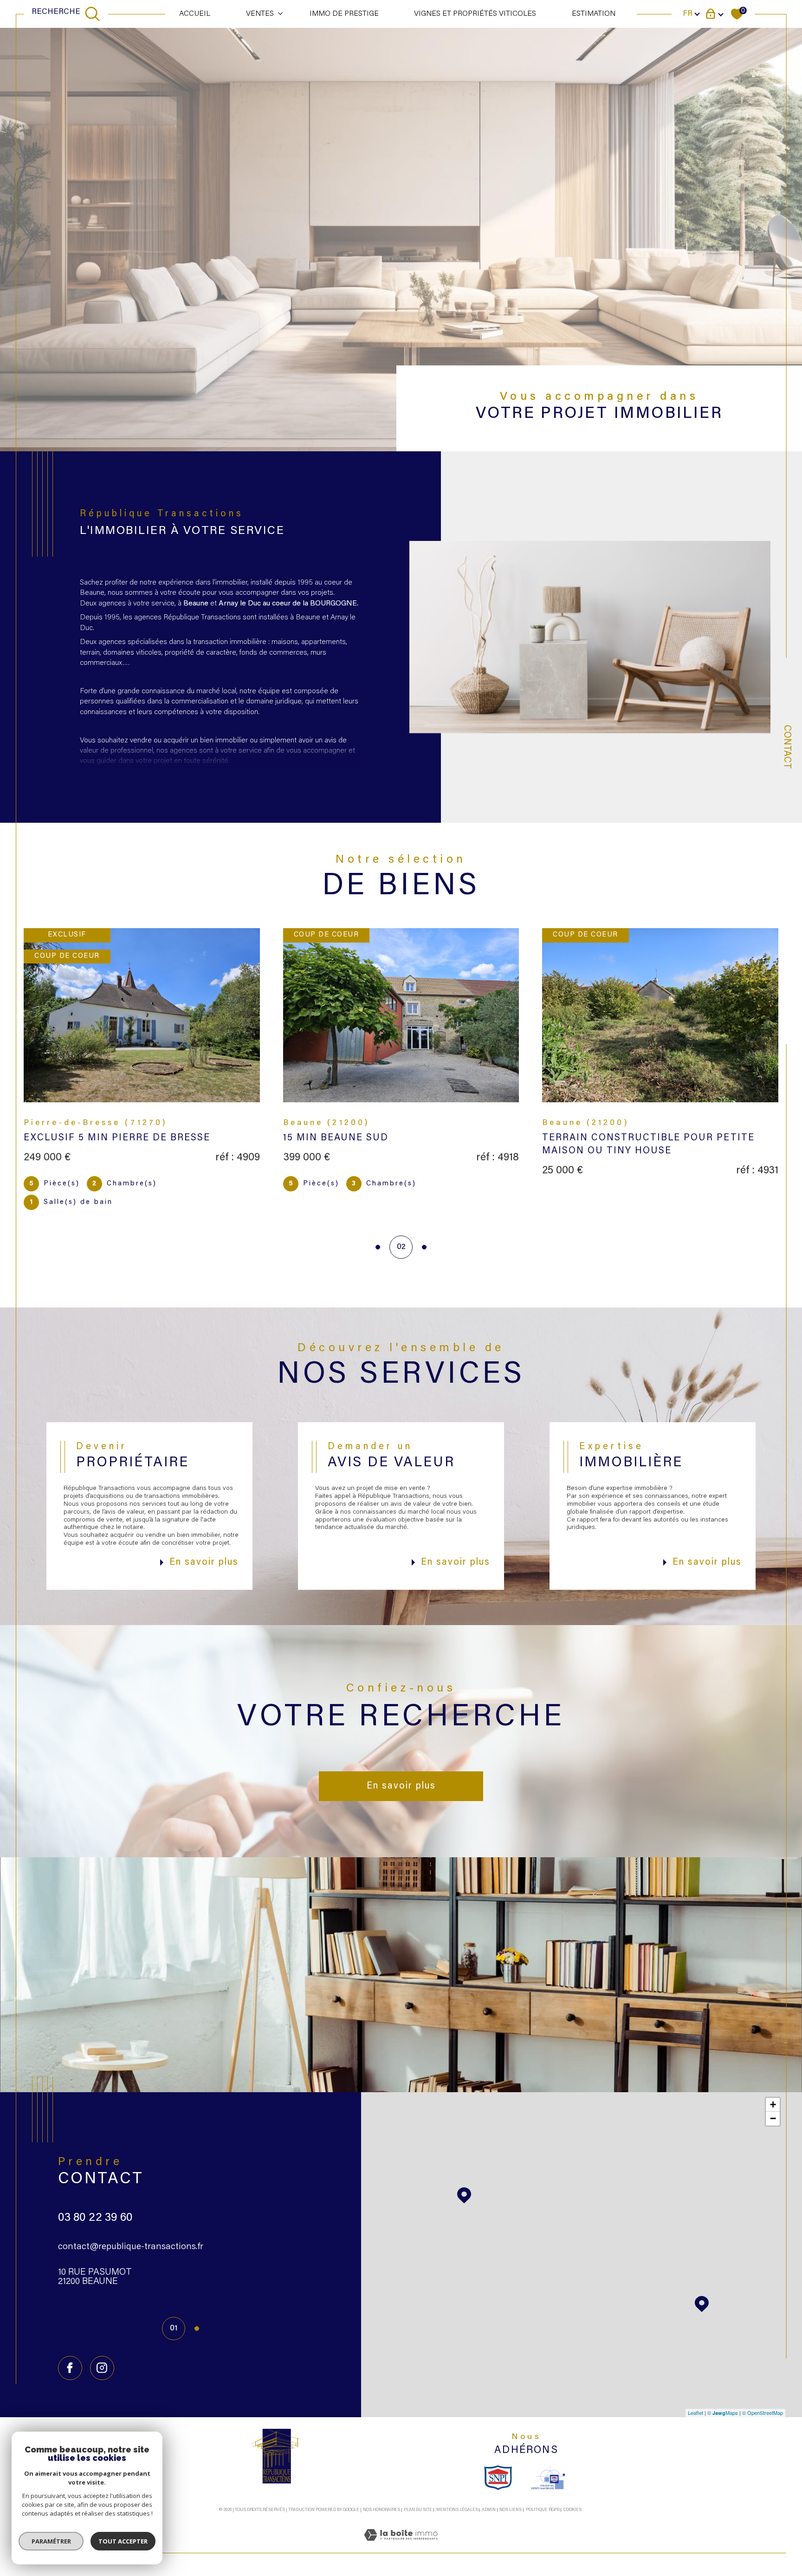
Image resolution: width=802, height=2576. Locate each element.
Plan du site (418, 2510)
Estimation (594, 14)
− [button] (773, 2118)
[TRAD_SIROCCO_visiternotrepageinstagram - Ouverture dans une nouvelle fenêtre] (102, 2368)
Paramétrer (51, 2541)
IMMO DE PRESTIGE (344, 14)
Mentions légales (457, 2510)
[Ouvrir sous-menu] (280, 13)
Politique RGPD (543, 2510)
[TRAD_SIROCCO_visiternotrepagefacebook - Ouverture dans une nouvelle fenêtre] (70, 2368)
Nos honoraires (382, 2510)
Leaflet (695, 2413)
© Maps (723, 2413)
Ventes (260, 14)
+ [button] (773, 2104)
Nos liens (511, 2510)
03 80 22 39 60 (95, 2218)
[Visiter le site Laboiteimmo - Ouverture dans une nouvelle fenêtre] (401, 2547)
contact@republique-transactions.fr (131, 2247)
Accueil (195, 14)
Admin (489, 2510)
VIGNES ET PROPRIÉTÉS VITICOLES (475, 14)
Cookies (572, 2510)
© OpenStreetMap (763, 2413)
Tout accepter (123, 2541)
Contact (787, 747)
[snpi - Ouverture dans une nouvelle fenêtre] (498, 2478)
